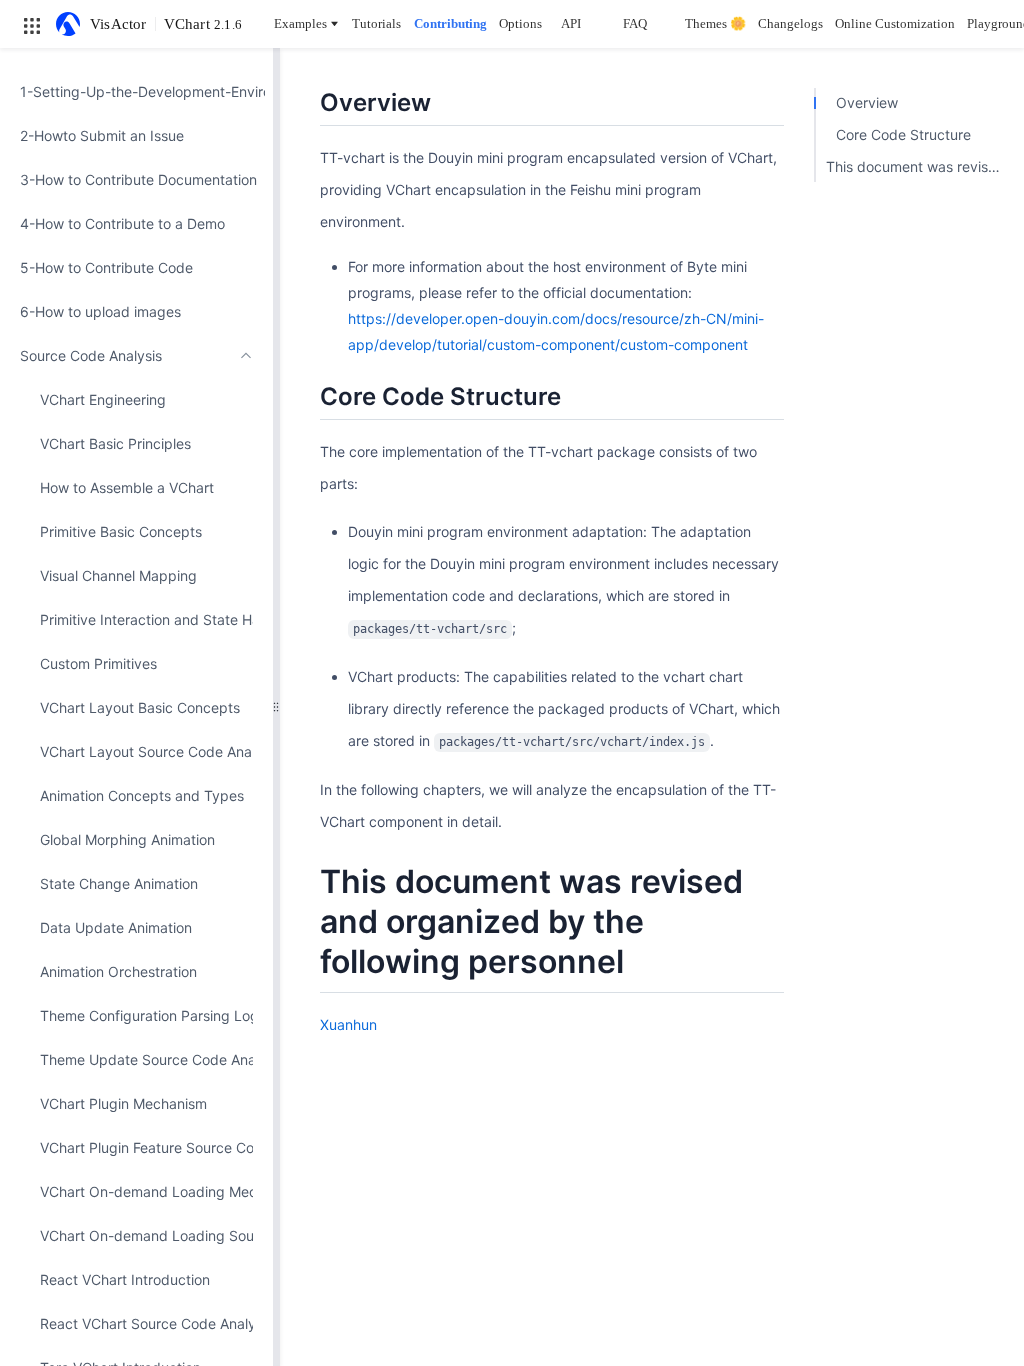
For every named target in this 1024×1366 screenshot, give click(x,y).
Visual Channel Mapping (118, 575)
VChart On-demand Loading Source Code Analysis (146, 1235)
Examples (300, 23)
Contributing (450, 23)
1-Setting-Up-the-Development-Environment (136, 91)
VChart (203, 24)
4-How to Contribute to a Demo (122, 223)
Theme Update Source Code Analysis (146, 1059)
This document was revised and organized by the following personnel (920, 166)
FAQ (635, 23)
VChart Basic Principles (115, 443)
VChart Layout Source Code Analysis (146, 751)
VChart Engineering (103, 399)
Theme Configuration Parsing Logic (146, 1015)
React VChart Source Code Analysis (146, 1323)
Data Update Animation (116, 927)
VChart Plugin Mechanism (123, 1103)
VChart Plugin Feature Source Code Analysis (146, 1147)
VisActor (118, 24)
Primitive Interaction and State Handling (146, 619)
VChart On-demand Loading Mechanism (146, 1191)
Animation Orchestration (118, 971)
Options (520, 23)
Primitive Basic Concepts (121, 531)
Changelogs (790, 23)
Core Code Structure (903, 134)
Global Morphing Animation (127, 839)
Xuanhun (348, 1024)
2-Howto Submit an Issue (102, 135)
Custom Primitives (98, 663)
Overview (867, 102)
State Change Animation (119, 883)
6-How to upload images (100, 311)
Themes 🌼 (715, 23)
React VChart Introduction (125, 1279)
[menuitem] (136, 92)
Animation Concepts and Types (142, 795)
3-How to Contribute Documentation (136, 179)
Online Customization (895, 23)
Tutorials (376, 23)
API (571, 23)
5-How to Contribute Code (106, 267)
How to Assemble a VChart (127, 487)
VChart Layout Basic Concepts (140, 707)
